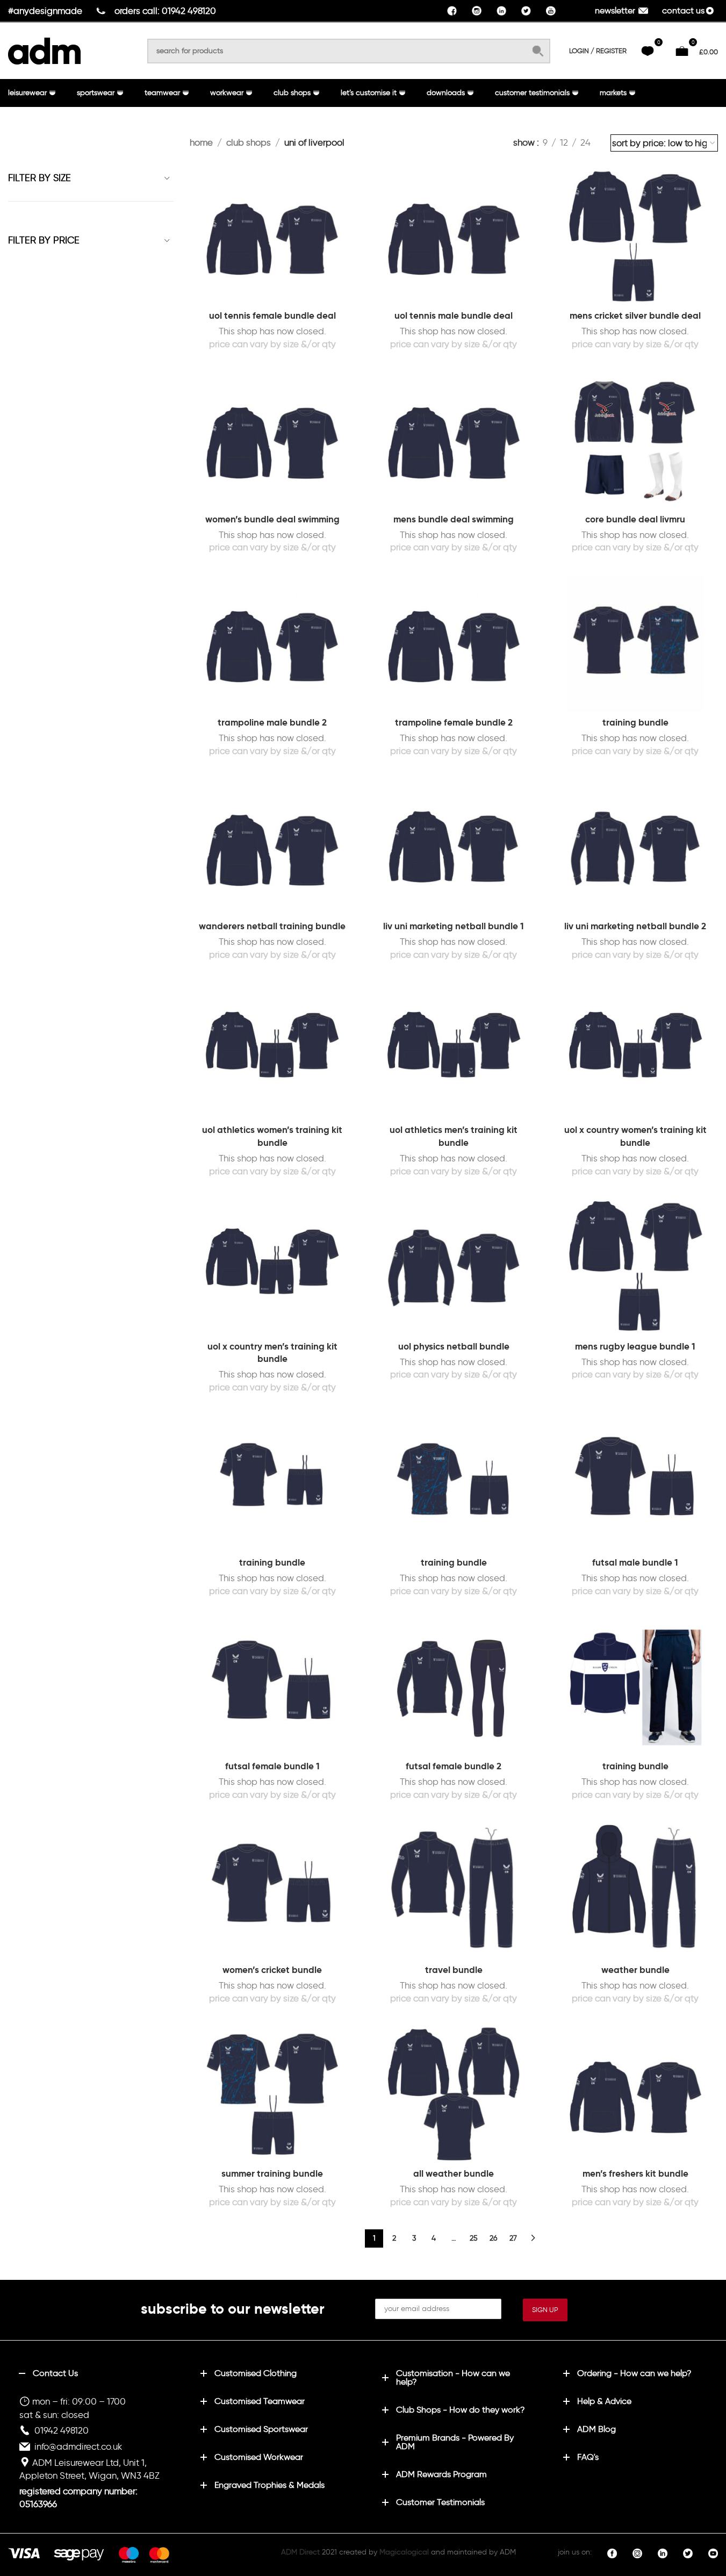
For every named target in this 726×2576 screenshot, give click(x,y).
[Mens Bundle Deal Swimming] (454, 440)
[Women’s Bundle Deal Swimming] (272, 440)
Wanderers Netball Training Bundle (272, 926)
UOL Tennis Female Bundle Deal (272, 315)
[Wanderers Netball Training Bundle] (272, 847)
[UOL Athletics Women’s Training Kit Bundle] (272, 1050)
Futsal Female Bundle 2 (454, 1766)
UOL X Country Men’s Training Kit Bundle (272, 1353)
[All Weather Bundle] (454, 2094)
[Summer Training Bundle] (272, 2094)
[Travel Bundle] (454, 1890)
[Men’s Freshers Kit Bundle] (635, 2094)
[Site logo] (44, 49)
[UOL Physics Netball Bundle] (454, 1267)
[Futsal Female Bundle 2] (454, 1687)
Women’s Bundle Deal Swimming (272, 519)
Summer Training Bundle (272, 2173)
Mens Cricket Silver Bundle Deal (635, 315)
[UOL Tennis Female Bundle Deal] (272, 236)
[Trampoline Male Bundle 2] (272, 644)
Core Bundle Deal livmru (635, 519)
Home (201, 142)
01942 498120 (62, 2430)
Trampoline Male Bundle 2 (272, 722)
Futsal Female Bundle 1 (272, 1766)
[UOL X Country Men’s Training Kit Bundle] (272, 1267)
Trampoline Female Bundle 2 (454, 722)
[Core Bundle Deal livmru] (635, 440)
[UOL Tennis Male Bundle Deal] (454, 236)
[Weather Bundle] (635, 1890)
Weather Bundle (635, 1970)
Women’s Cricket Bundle (272, 1970)
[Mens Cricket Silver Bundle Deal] (635, 236)
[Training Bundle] (635, 644)
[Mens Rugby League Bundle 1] (635, 1267)
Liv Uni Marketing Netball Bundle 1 (454, 926)
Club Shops (249, 142)
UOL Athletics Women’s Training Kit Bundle (272, 1136)
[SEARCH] (538, 51)
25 (474, 2238)
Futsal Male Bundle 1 (635, 1562)
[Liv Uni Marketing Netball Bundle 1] (454, 847)
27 (513, 2238)
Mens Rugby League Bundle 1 (635, 1346)
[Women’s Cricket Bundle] (272, 1890)
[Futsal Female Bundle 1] (272, 1687)
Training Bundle (635, 722)
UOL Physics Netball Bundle (454, 1346)
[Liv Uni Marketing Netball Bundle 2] (635, 847)
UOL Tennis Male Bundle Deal (454, 315)
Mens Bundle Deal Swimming (454, 519)
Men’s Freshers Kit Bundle (635, 2173)
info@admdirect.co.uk (78, 2446)
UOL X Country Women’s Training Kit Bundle (635, 1136)
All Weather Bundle (454, 2173)
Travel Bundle (454, 1970)
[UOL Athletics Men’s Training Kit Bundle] (454, 1050)
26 (493, 2238)
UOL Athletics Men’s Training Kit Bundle (454, 1136)
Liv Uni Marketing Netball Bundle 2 (635, 926)
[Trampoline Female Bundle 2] (454, 644)
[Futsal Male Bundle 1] (635, 1484)
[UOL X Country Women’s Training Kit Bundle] (635, 1050)
